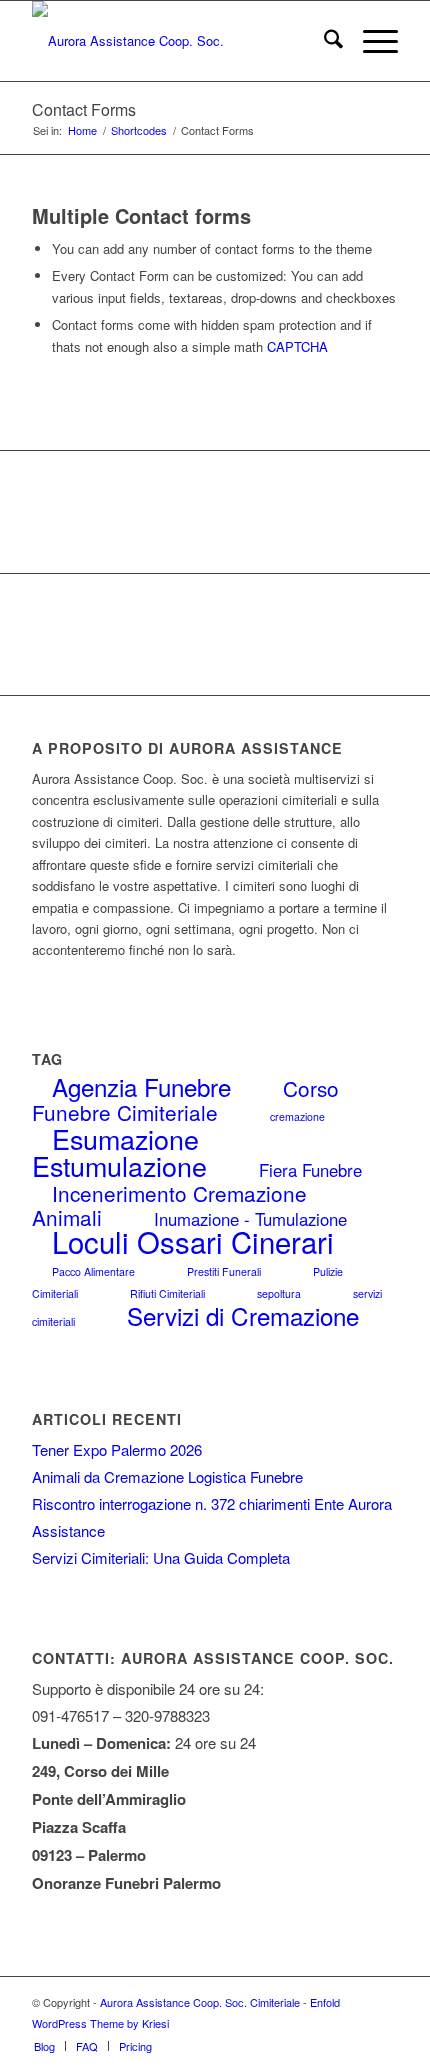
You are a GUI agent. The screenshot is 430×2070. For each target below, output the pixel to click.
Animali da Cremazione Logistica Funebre (167, 1476)
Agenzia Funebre (141, 1086)
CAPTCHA (297, 346)
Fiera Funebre (310, 1170)
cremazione (297, 1116)
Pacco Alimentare (93, 1271)
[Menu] (370, 41)
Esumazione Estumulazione (119, 1152)
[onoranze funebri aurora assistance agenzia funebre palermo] (178, 41)
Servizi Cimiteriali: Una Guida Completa (161, 1557)
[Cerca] (323, 41)
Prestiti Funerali (224, 1271)
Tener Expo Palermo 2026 (117, 1449)
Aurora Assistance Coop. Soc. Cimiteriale (200, 2002)
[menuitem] (323, 41)
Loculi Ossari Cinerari (193, 1241)
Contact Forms (84, 109)
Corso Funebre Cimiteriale (185, 1100)
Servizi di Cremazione (243, 1315)
